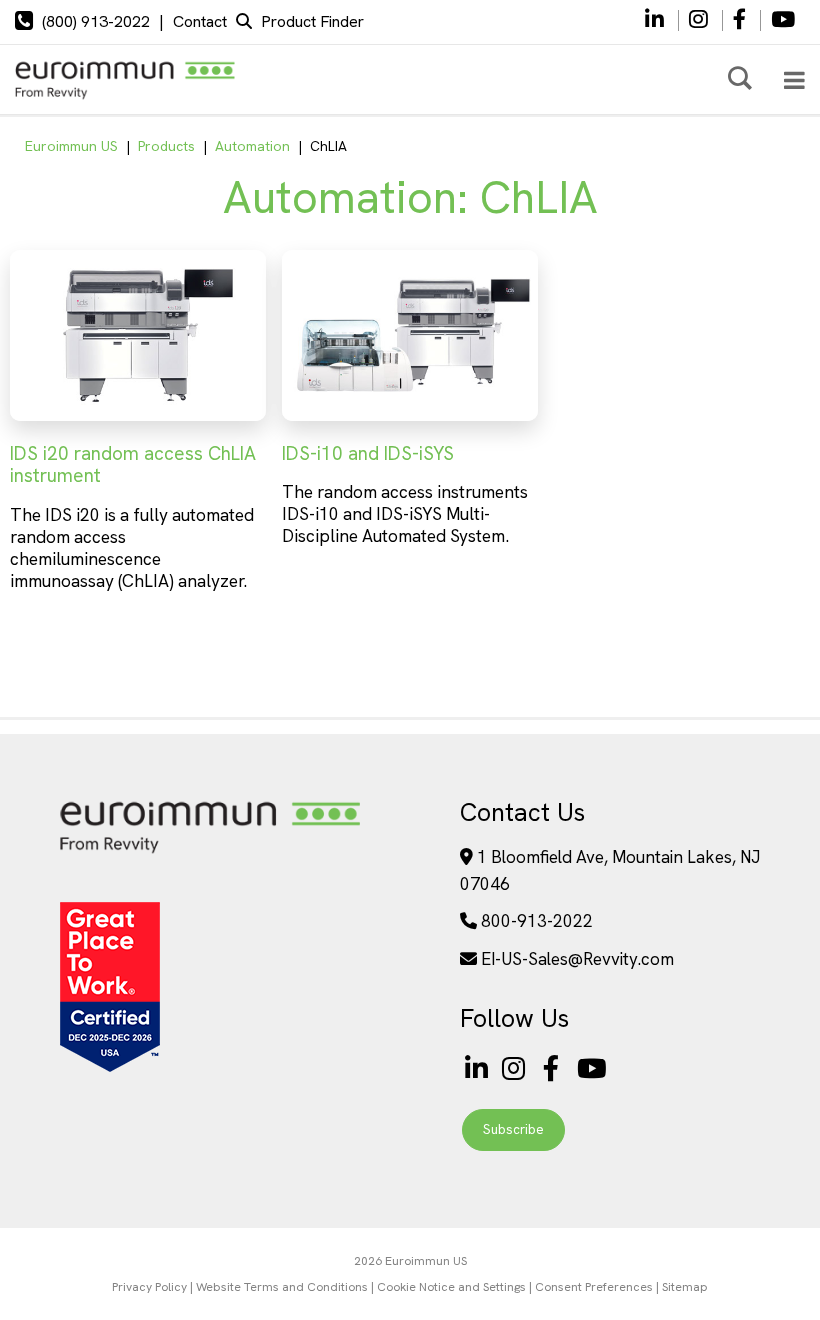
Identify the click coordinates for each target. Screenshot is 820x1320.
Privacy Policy (149, 1287)
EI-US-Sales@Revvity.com (577, 959)
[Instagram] (700, 20)
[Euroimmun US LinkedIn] (476, 1069)
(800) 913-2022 (96, 21)
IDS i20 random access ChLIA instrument (133, 465)
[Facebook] (741, 20)
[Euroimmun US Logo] (210, 851)
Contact (200, 21)
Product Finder (312, 21)
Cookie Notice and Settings (451, 1287)
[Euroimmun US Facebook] (555, 1069)
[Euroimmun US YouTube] (592, 1069)
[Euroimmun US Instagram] (517, 1069)
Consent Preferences (594, 1287)
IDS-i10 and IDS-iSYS (368, 453)
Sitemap (685, 1287)
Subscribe (513, 1129)
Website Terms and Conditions (282, 1287)
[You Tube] (783, 20)
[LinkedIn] (654, 20)
